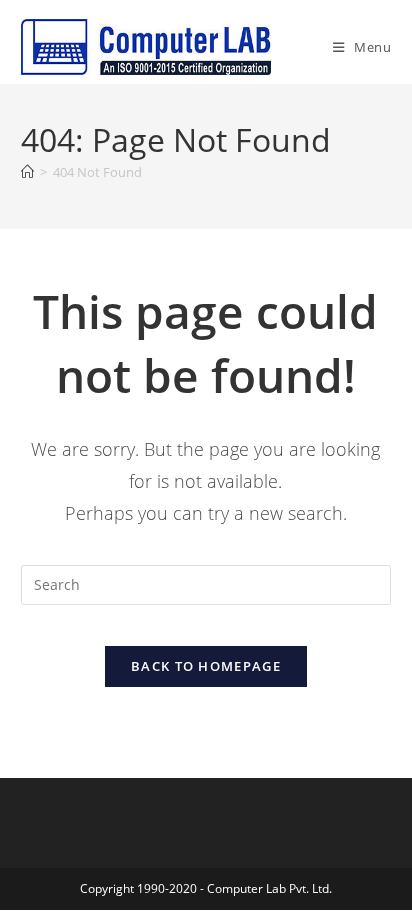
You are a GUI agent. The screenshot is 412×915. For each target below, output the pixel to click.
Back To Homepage (206, 666)
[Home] (27, 172)
